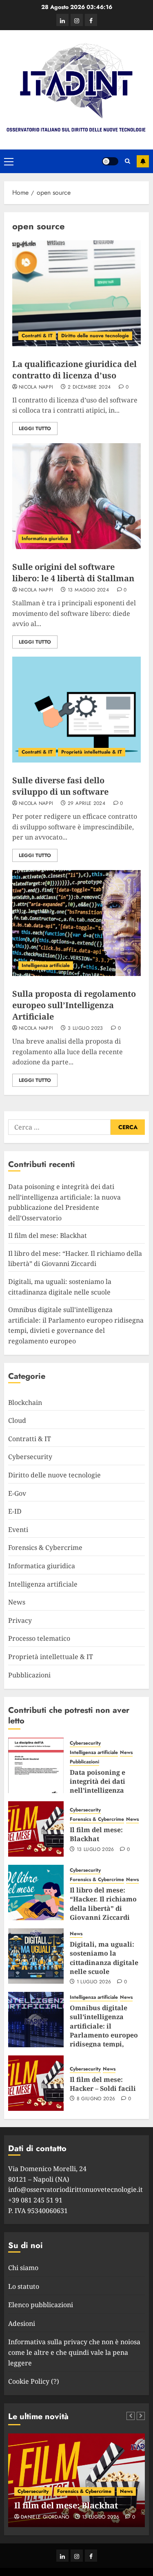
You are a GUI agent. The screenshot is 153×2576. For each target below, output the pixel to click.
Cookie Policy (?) (34, 2381)
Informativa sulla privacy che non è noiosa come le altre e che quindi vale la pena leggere (74, 2352)
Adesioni (22, 2323)
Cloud (17, 1420)
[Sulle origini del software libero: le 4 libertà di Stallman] (76, 496)
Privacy (20, 1620)
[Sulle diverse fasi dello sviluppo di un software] (76, 710)
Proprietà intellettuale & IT (92, 752)
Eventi (18, 1530)
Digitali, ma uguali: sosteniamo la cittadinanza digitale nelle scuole (104, 1958)
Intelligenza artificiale (46, 965)
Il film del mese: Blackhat (48, 1235)
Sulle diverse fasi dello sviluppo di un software (60, 786)
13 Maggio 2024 (88, 590)
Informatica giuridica (45, 538)
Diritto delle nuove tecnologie (95, 336)
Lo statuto (24, 2286)
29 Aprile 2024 (86, 804)
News (17, 1602)
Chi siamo (23, 2268)
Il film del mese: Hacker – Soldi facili (103, 2084)
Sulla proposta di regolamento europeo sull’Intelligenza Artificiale (74, 1005)
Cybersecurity (30, 1457)
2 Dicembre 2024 (89, 387)
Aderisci (143, 161)
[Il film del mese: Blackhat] (36, 1829)
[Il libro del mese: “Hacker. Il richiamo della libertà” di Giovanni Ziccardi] (36, 1892)
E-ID (15, 1511)
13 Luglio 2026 (95, 1850)
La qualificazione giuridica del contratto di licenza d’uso (74, 370)
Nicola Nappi (36, 387)
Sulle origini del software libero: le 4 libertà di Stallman (73, 573)
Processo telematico (39, 1638)
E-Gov (17, 1493)
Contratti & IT (37, 336)
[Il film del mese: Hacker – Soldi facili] (36, 2083)
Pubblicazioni (29, 1675)
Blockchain (25, 1402)
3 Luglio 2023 (85, 1029)
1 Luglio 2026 (94, 1982)
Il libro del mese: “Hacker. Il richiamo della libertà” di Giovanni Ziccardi (75, 1259)
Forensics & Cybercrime (45, 1547)
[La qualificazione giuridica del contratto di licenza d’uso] (76, 293)
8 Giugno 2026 (96, 2099)
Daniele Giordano (45, 2517)
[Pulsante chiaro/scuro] (110, 161)
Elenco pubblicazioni (41, 2305)
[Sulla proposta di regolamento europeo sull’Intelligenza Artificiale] (76, 923)
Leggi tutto (35, 429)
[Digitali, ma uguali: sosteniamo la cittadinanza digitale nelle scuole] (36, 1956)
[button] (9, 161)
